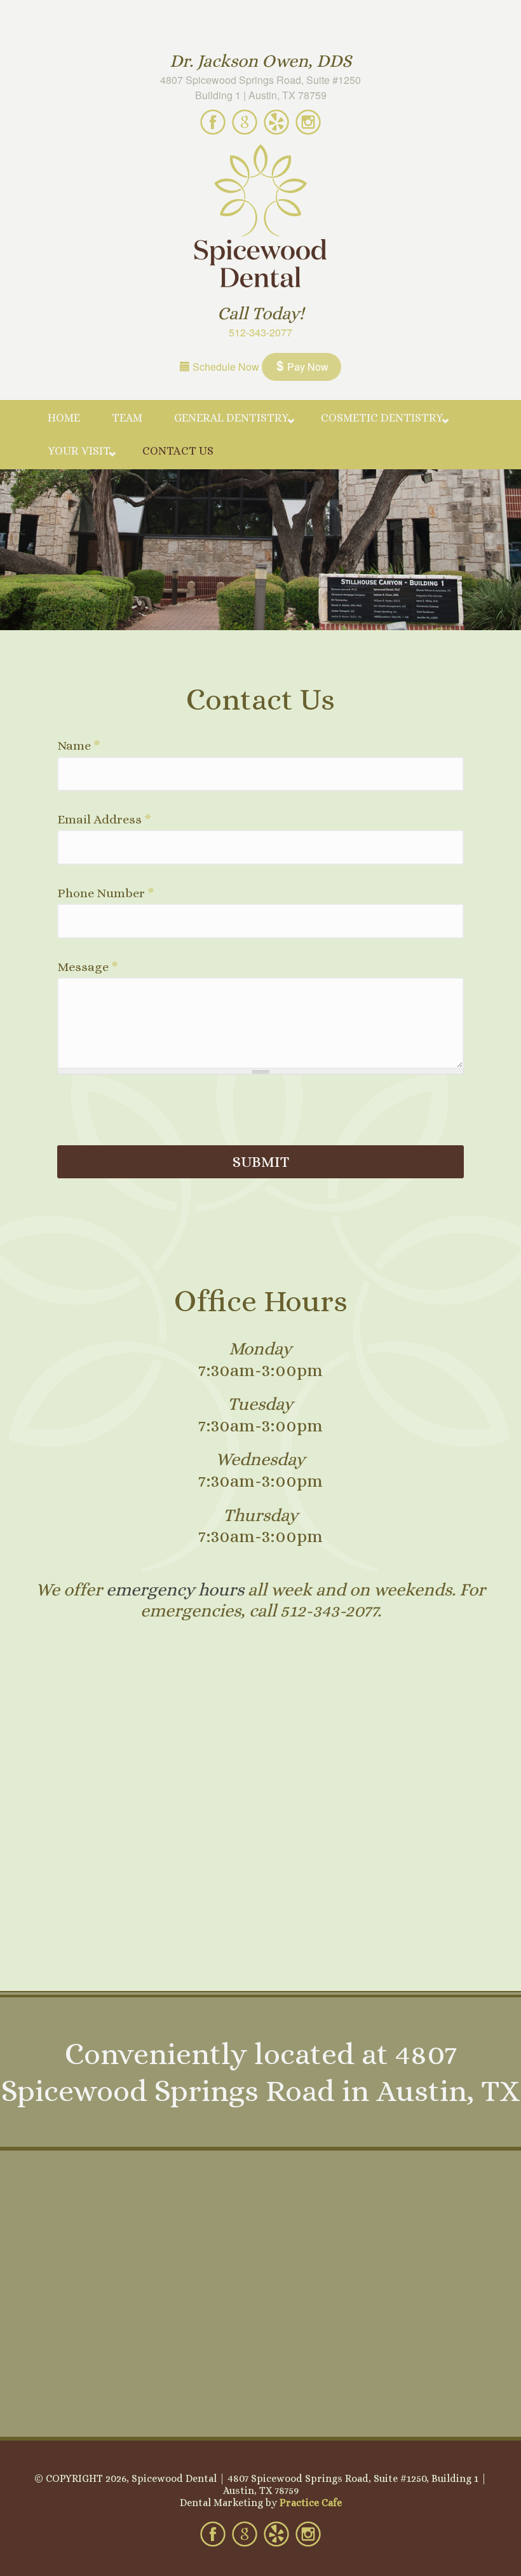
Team (127, 418)
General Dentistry (232, 418)
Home (64, 418)
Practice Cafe (311, 2503)
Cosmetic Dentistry (382, 418)
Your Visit (79, 451)
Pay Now (307, 367)
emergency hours (175, 1590)
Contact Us (178, 451)
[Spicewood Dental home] (260, 217)
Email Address (104, 820)
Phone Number (106, 893)
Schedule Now (225, 367)
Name (79, 746)
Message (88, 967)
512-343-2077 (260, 332)
